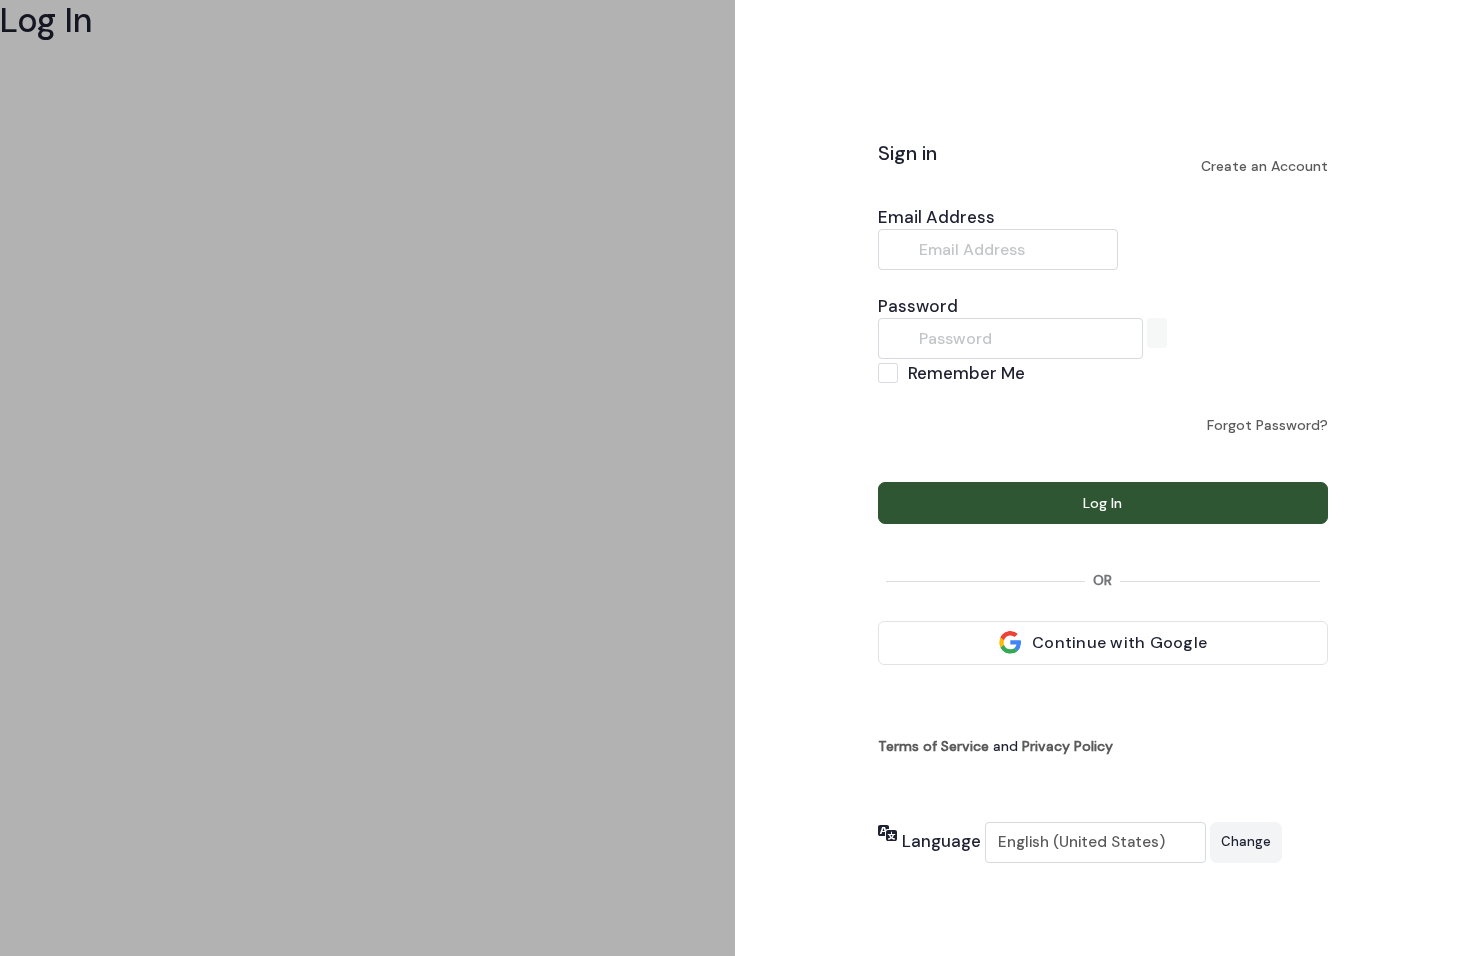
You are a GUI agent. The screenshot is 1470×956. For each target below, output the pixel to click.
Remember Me (966, 373)
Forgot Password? (1267, 425)
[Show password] (1157, 333)
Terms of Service (933, 746)
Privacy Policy (1067, 746)
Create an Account (1264, 166)
